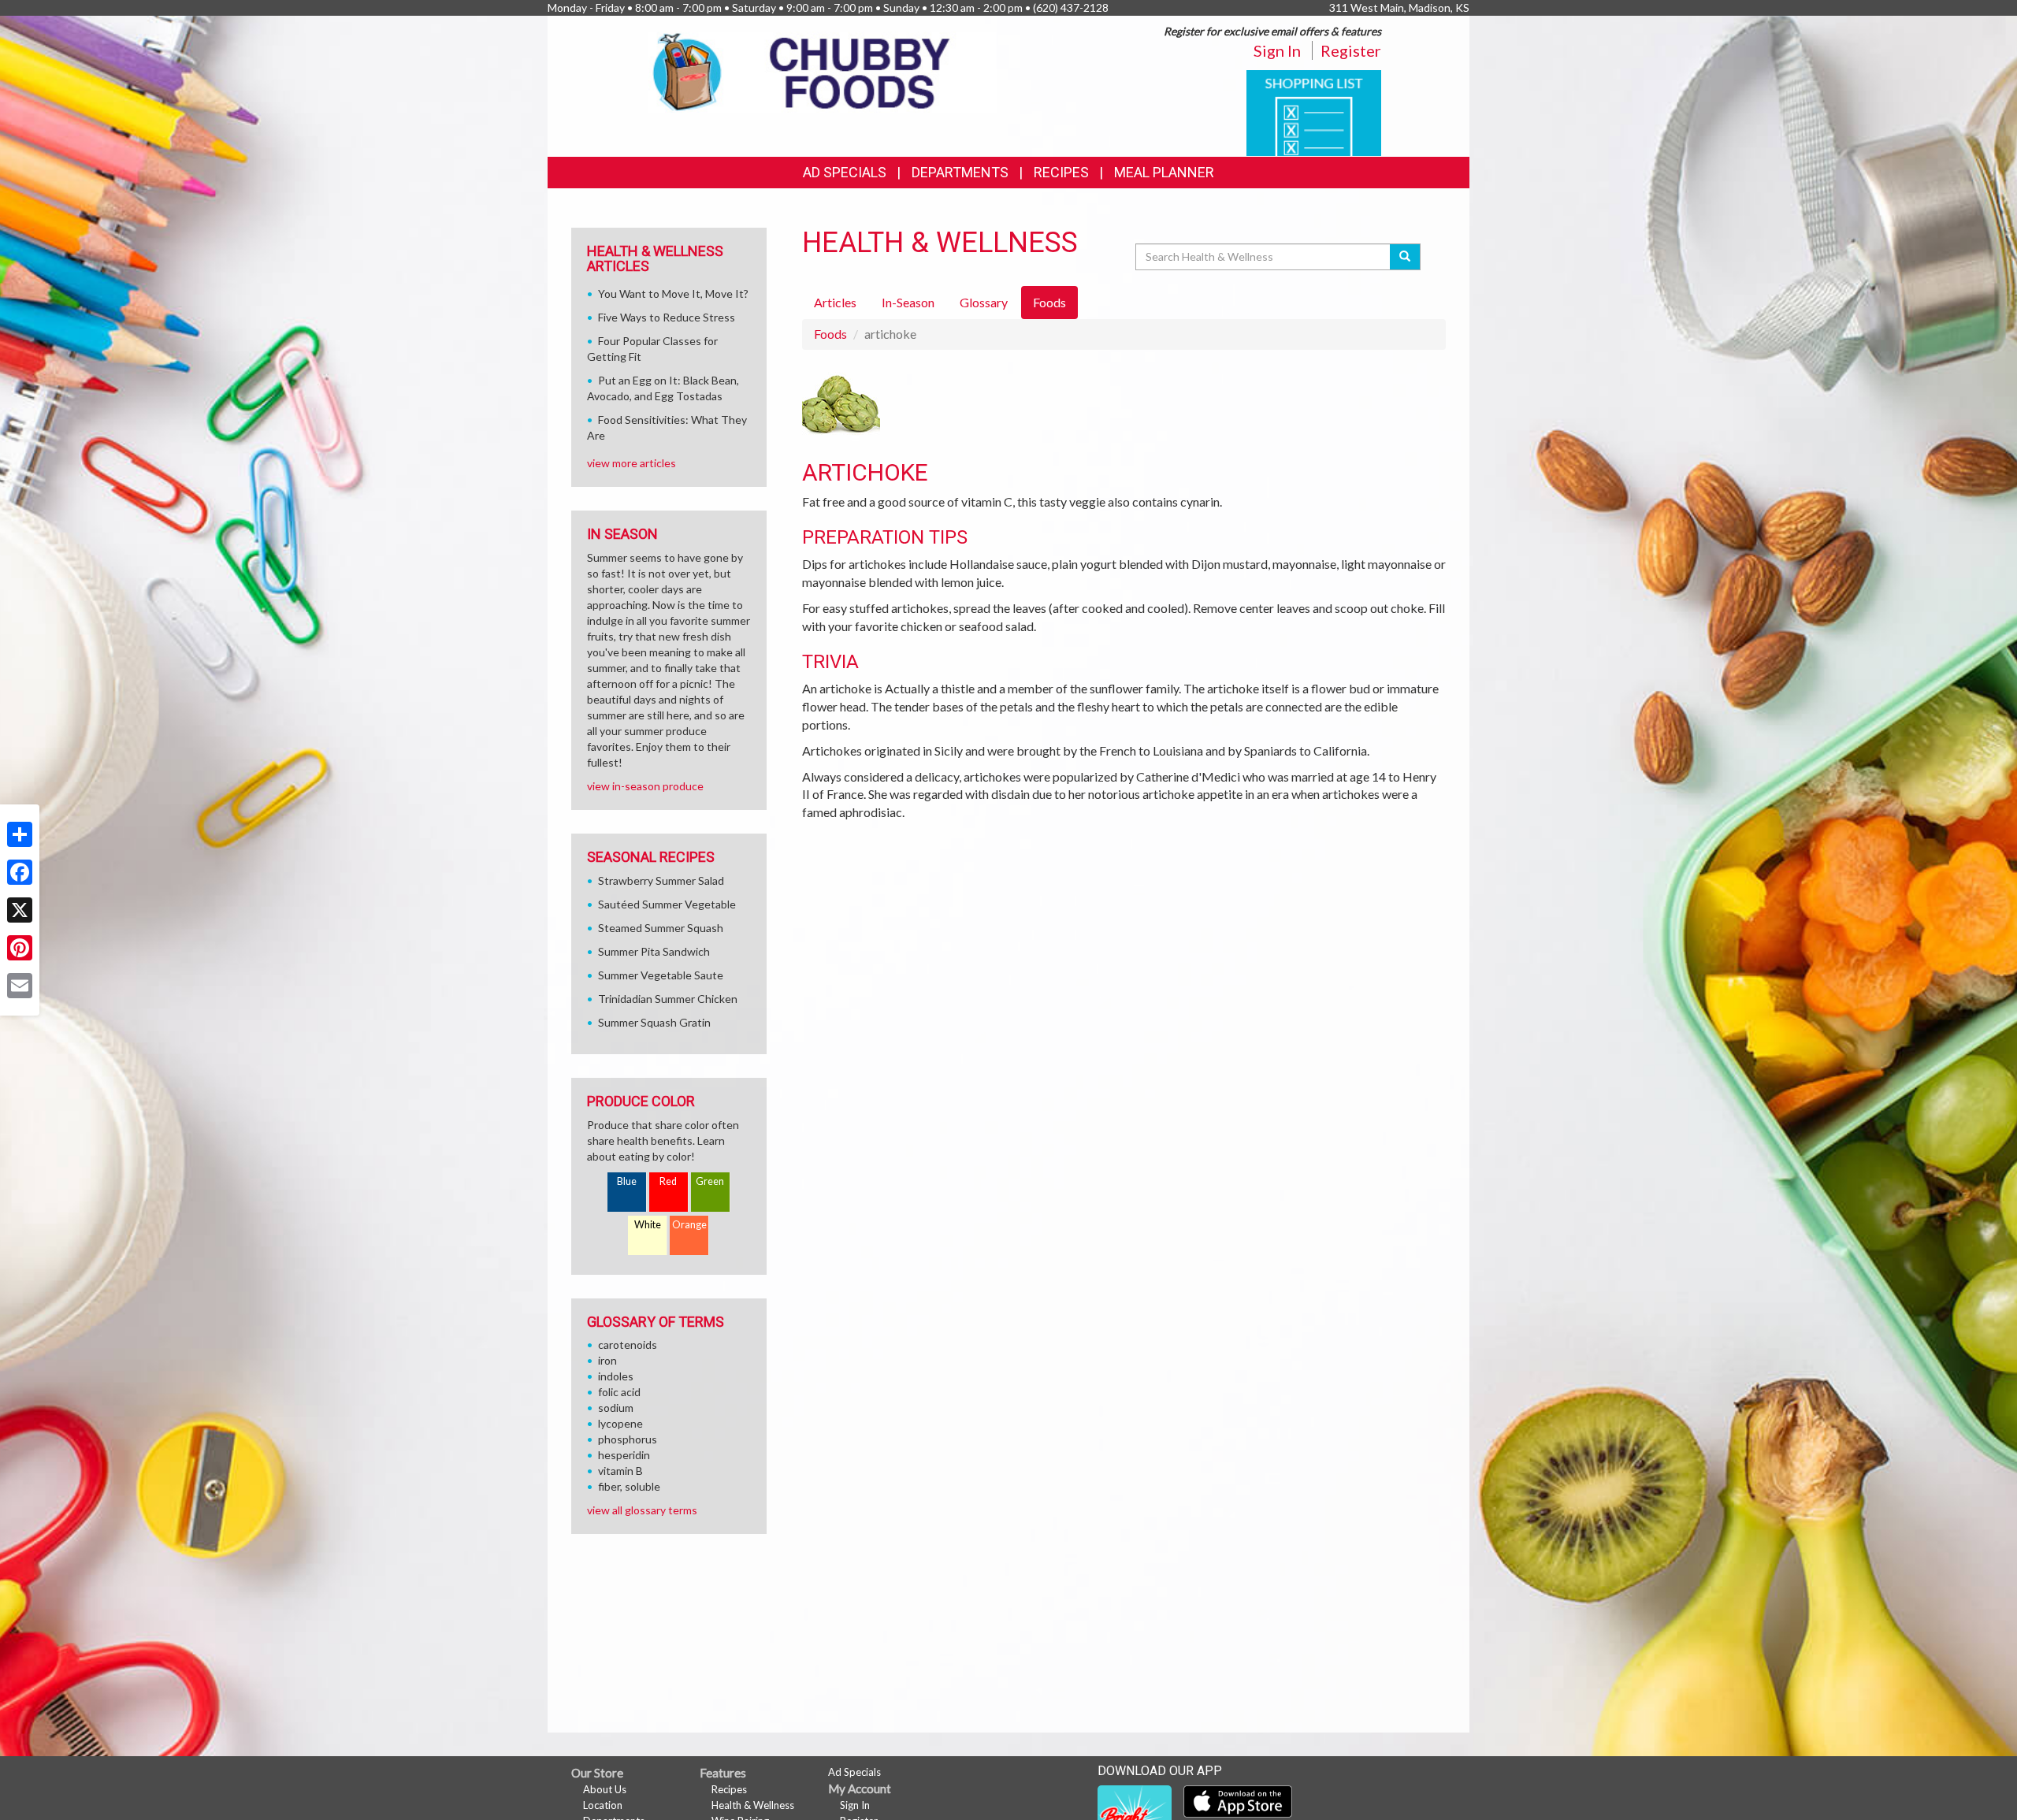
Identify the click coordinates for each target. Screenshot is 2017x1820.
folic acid (619, 1392)
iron (607, 1360)
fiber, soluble (629, 1486)
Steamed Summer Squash (661, 928)
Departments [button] (960, 172)
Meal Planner (1164, 172)
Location (603, 1805)
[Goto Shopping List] (1314, 111)
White (648, 1225)
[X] (20, 910)
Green (710, 1181)
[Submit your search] (1405, 257)
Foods (830, 334)
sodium (616, 1408)
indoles (616, 1376)
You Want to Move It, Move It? (673, 293)
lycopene (620, 1423)
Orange (689, 1225)
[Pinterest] (20, 948)
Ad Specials (845, 172)
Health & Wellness (753, 1805)
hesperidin (624, 1455)
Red (668, 1181)
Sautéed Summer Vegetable (667, 904)
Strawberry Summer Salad (661, 880)
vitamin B (620, 1471)
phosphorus (628, 1439)
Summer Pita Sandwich (654, 951)
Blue (627, 1181)
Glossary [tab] (984, 302)
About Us (605, 1789)
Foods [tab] (1049, 302)
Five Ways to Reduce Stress (667, 317)
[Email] (20, 986)
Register (1351, 50)
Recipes (1061, 172)
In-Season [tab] (908, 302)
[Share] (20, 834)
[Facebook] (20, 872)
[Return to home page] (823, 71)
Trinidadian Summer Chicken (668, 999)
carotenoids (628, 1345)
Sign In (1277, 50)
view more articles (631, 463)
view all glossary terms (642, 1510)
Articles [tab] (835, 302)
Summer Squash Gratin (654, 1022)
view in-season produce (645, 786)
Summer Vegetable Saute (661, 975)
